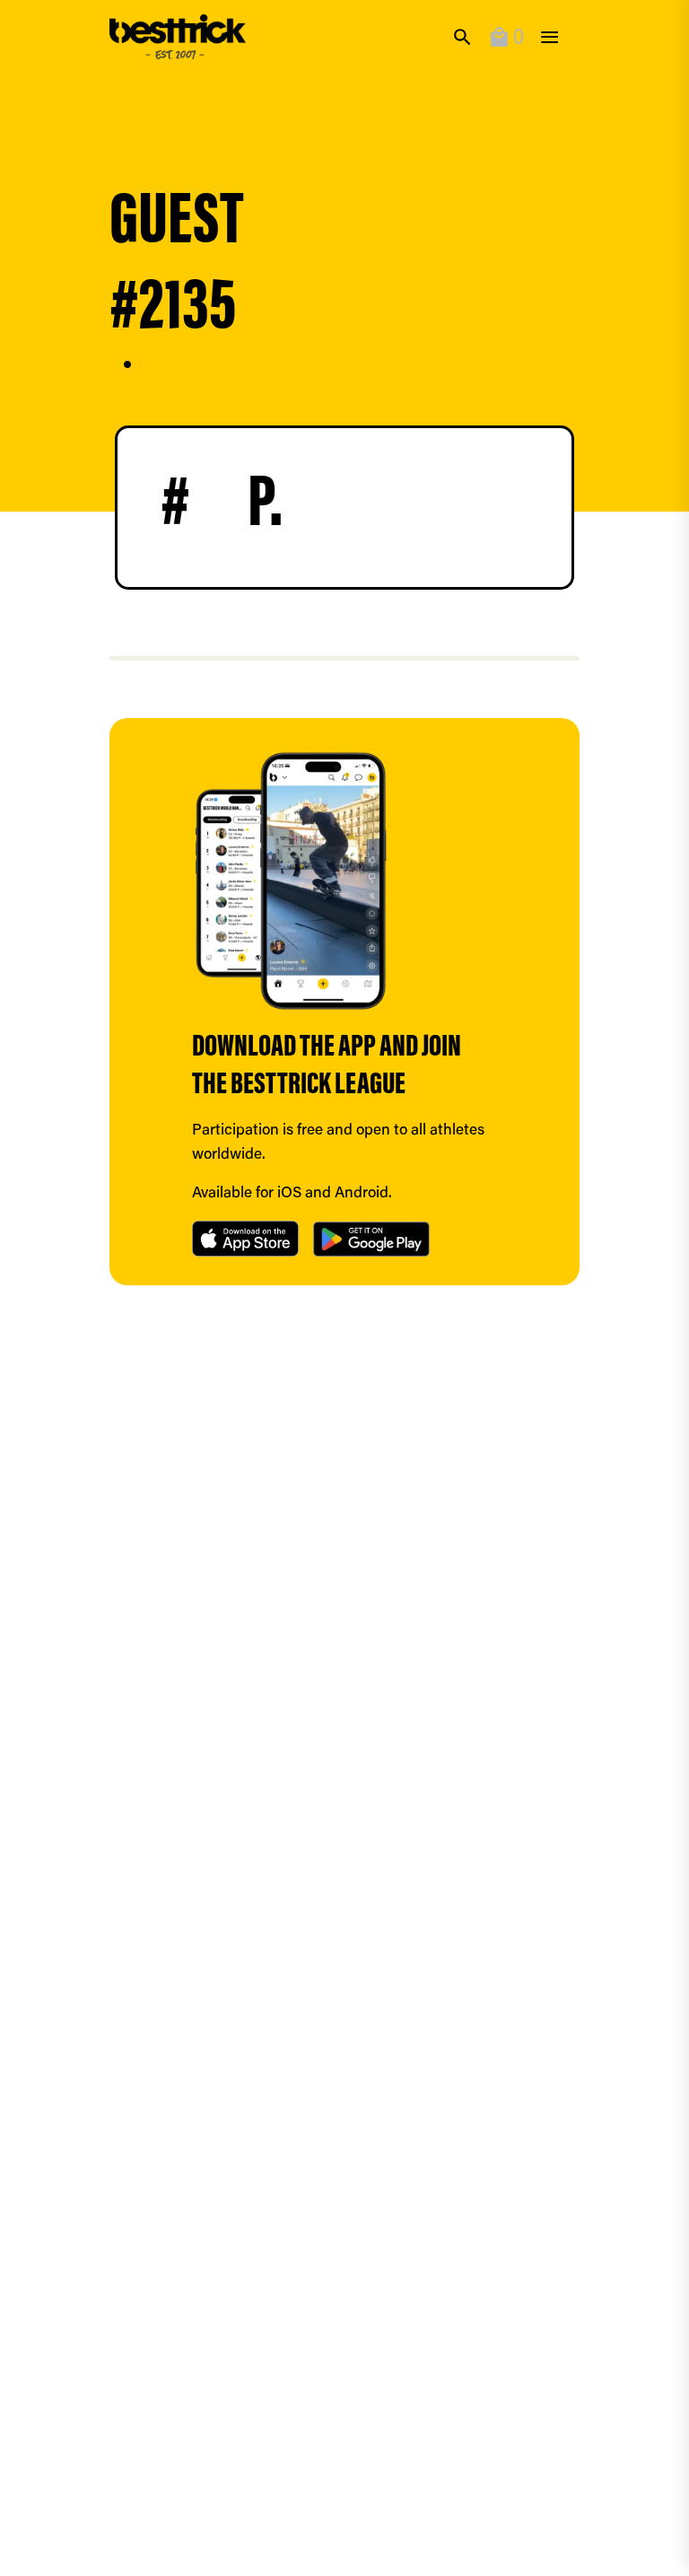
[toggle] (549, 37)
